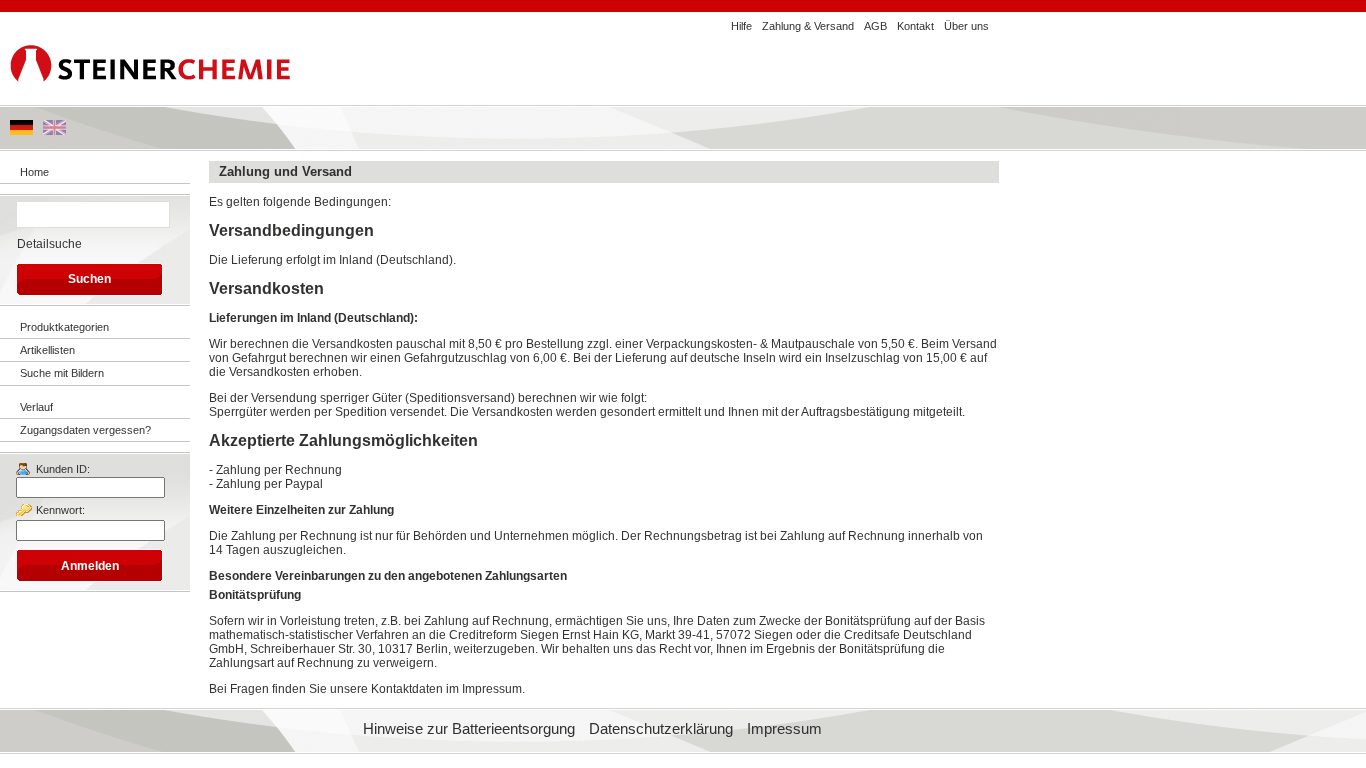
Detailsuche (49, 244)
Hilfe (741, 26)
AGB (875, 26)
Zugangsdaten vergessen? (85, 430)
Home (34, 172)
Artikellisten (47, 350)
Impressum (784, 729)
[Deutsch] (21, 131)
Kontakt (915, 26)
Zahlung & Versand (808, 26)
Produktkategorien (64, 327)
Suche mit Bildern (62, 373)
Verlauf (36, 407)
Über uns (966, 26)
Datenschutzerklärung (661, 729)
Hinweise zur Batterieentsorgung (469, 729)
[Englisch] (54, 131)
